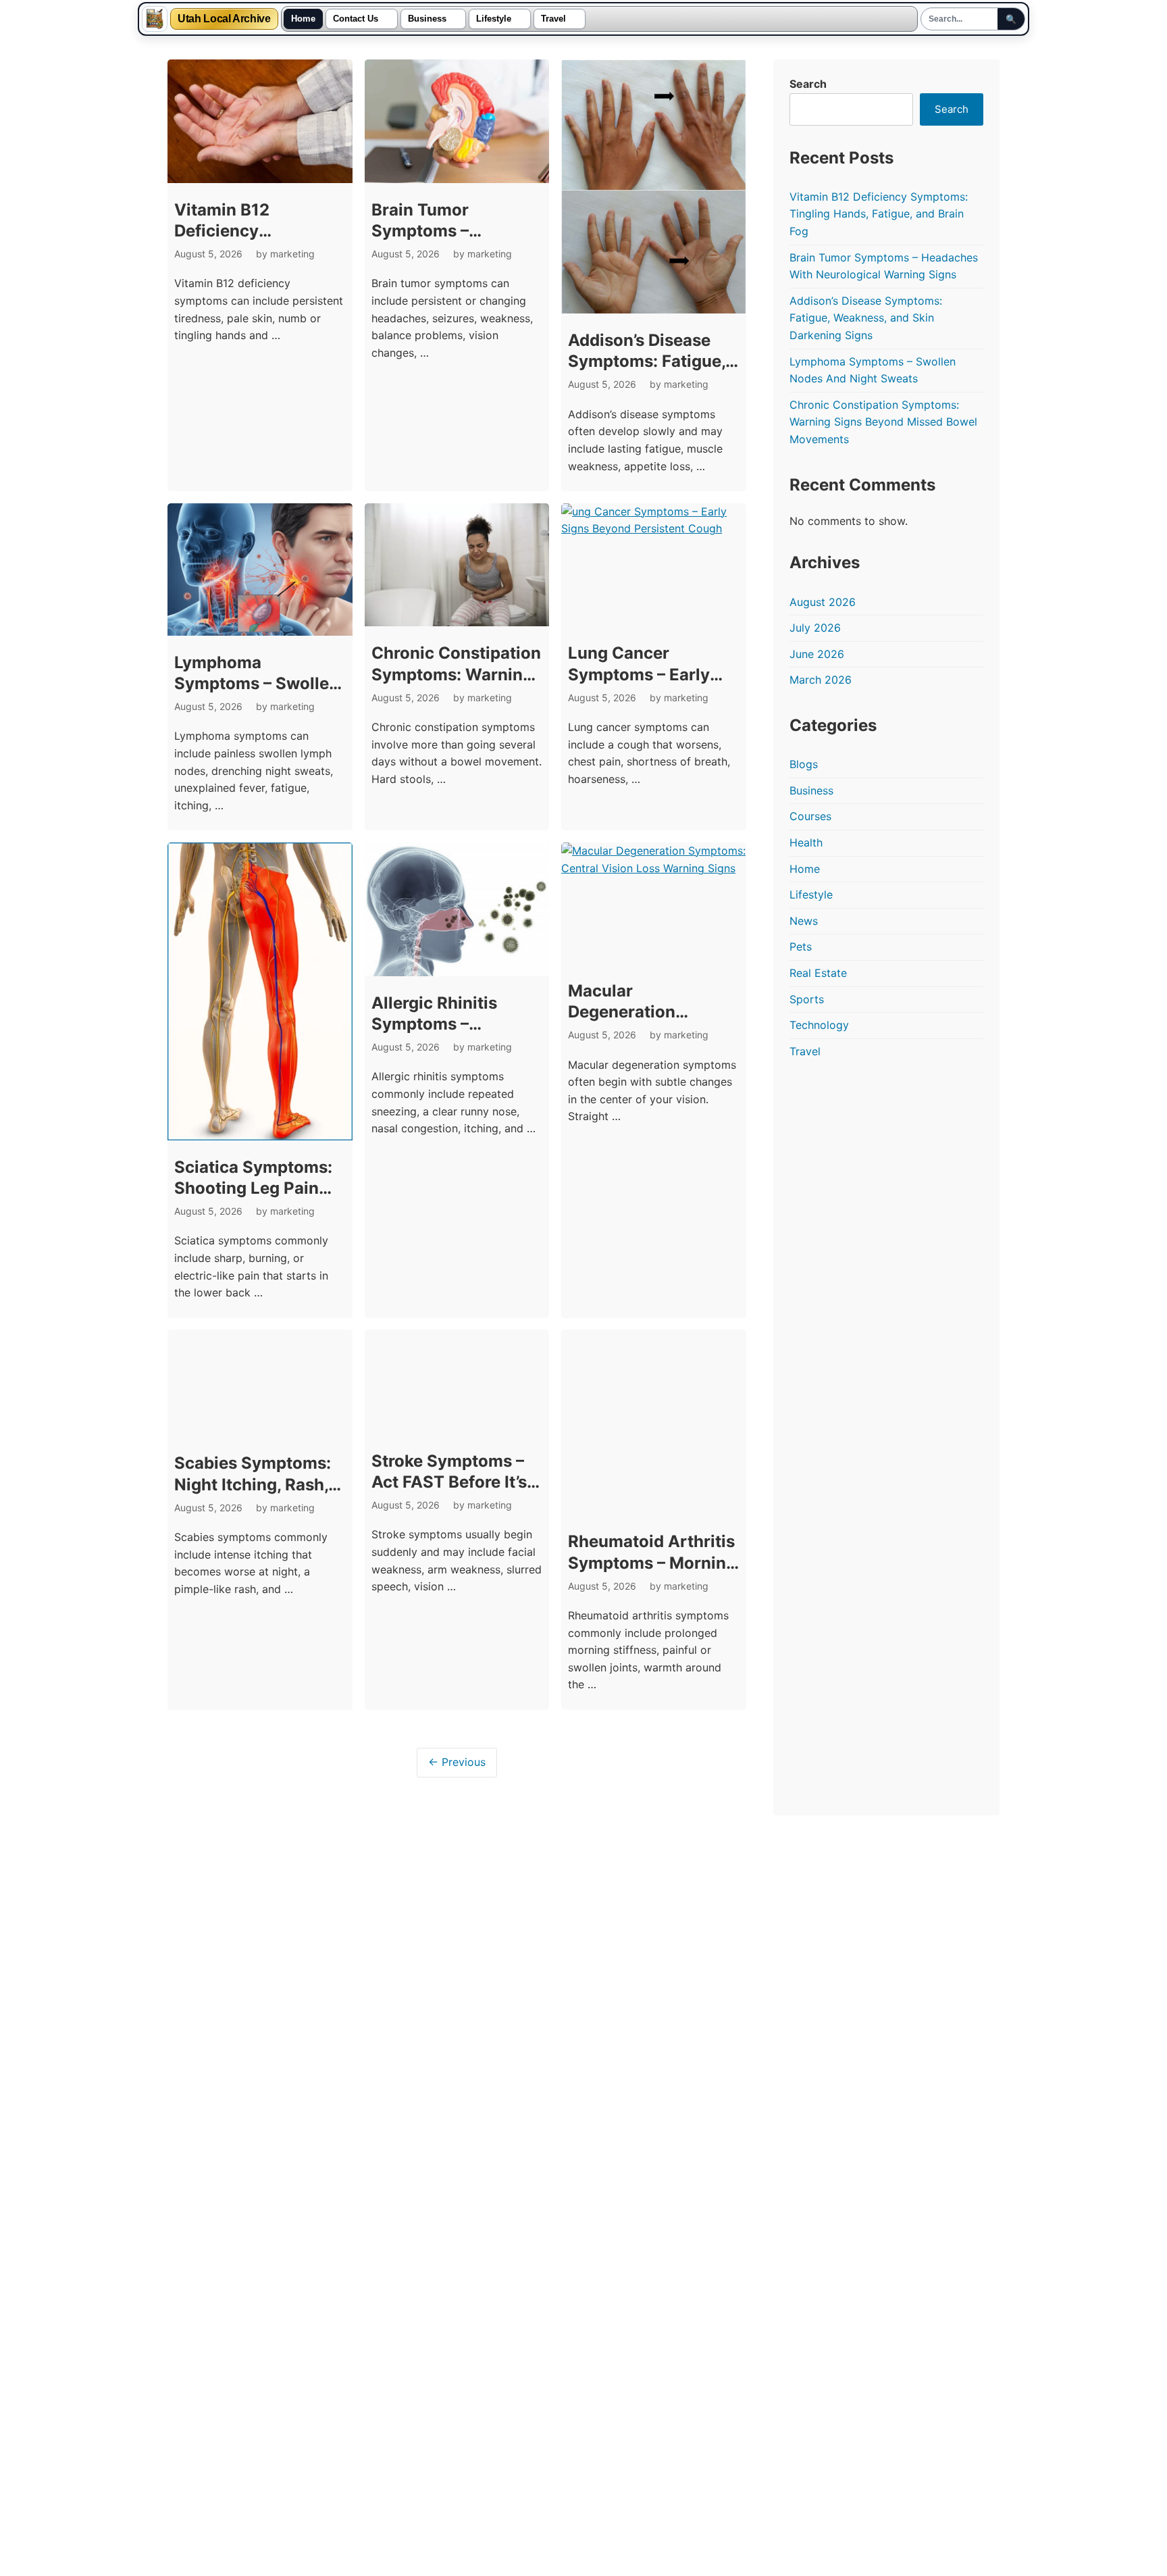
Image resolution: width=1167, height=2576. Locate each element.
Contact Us (356, 19)
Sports (807, 999)
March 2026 (821, 680)
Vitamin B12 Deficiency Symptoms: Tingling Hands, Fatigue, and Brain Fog (879, 214)
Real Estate (818, 973)
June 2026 (817, 654)
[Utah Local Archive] (155, 19)
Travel (553, 19)
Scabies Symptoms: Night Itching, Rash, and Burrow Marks (253, 1484)
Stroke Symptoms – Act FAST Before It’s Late (449, 1482)
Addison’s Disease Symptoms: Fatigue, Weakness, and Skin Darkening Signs (866, 318)
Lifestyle (494, 19)
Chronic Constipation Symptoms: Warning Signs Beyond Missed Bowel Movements (883, 422)
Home (303, 19)
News (804, 921)
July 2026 (815, 628)
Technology (819, 1025)
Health (806, 842)
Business (427, 19)
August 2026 (823, 602)
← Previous (457, 1762)
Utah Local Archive (224, 19)
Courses (810, 816)
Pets (801, 946)
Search (808, 84)
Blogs (804, 764)
